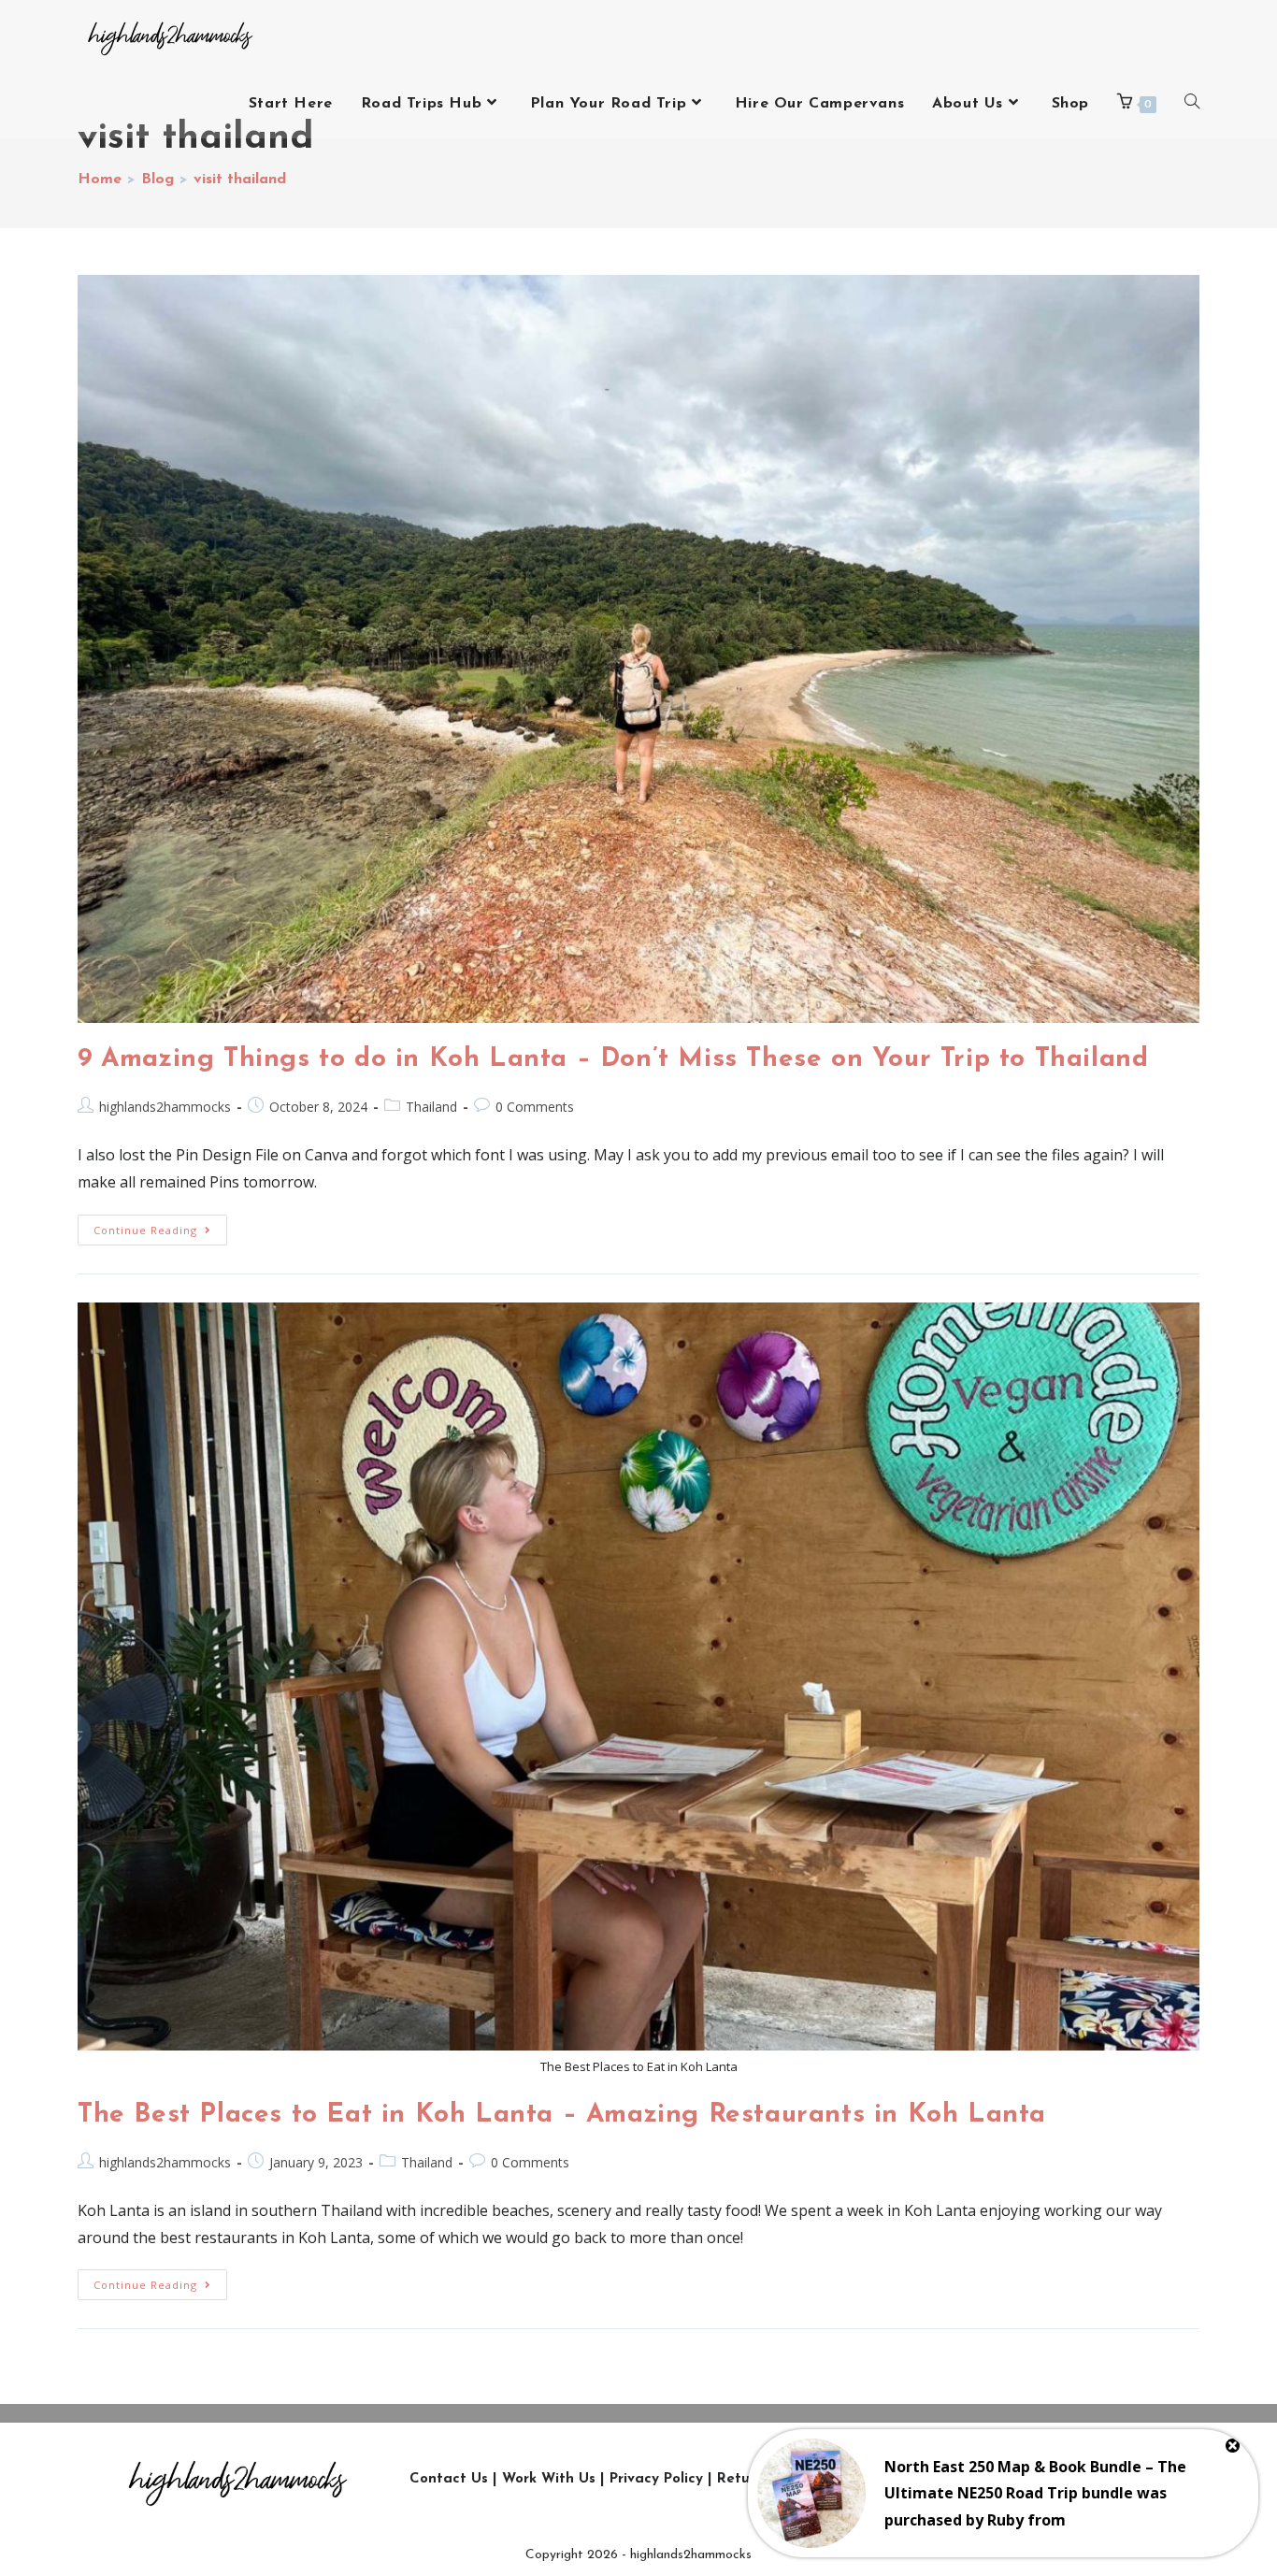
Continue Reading (160, 1226)
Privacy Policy (656, 2479)
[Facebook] (1013, 2479)
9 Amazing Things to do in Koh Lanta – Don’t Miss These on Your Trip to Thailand (613, 1059)
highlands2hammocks (165, 1107)
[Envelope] (1140, 2479)
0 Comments (535, 1107)
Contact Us (449, 2479)
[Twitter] (971, 2479)
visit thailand (240, 180)
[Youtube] (1055, 2479)
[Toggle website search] (1192, 104)
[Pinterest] (1098, 2479)
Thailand (431, 1107)
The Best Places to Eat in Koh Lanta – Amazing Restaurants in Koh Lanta (562, 2115)
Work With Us (549, 2479)
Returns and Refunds (790, 2479)
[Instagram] (929, 2479)
